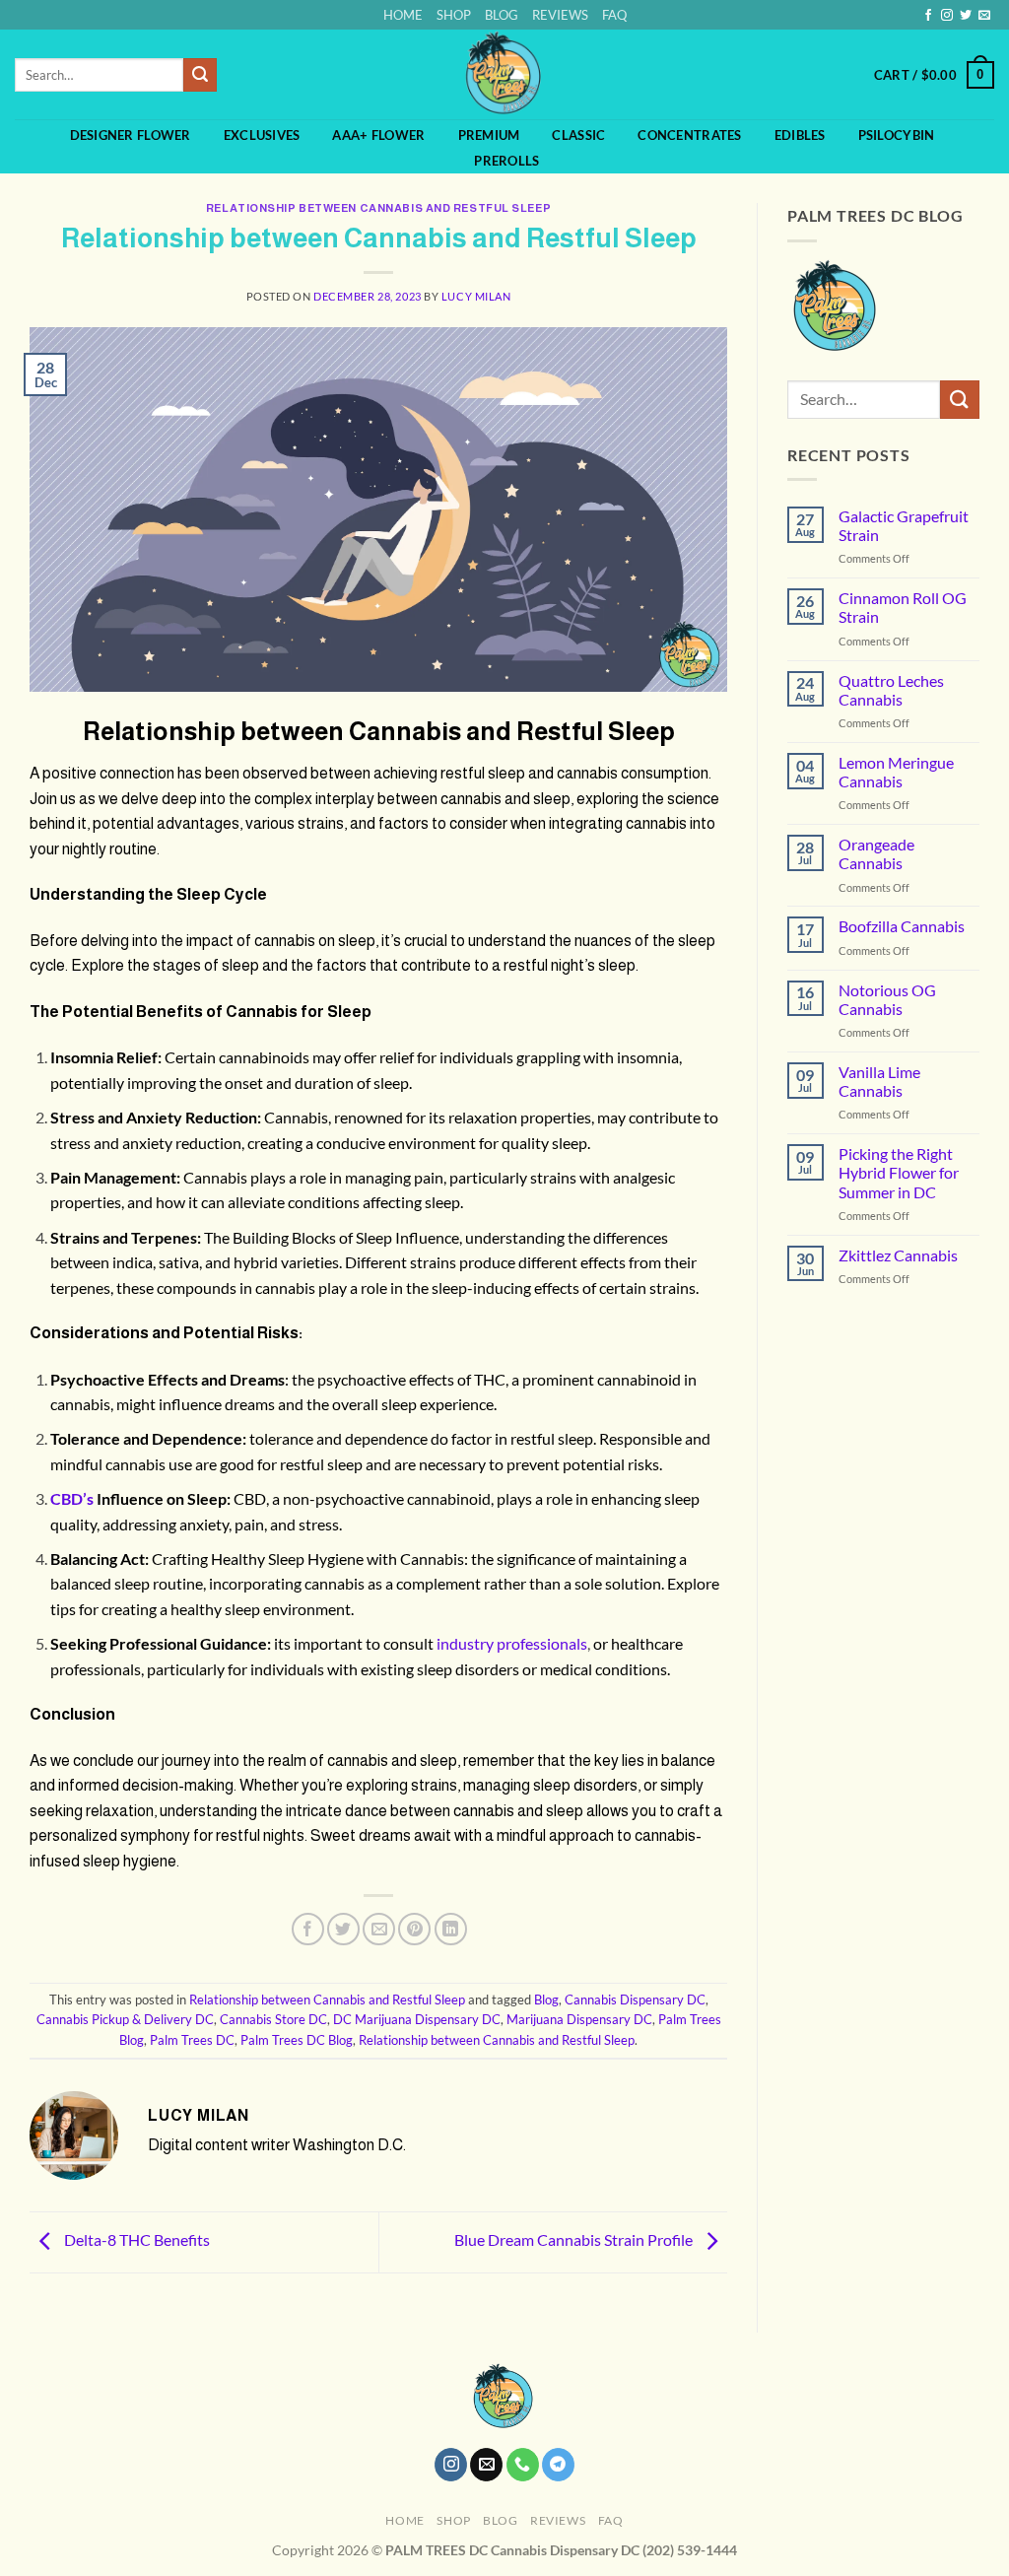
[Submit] (200, 75)
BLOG (502, 15)
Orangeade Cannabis (876, 853)
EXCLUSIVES (262, 135)
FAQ (614, 15)
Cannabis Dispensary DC (635, 2000)
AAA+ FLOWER (378, 135)
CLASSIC (578, 135)
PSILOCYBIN (897, 135)
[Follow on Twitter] (966, 16)
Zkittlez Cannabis (898, 1255)
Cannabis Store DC (273, 2019)
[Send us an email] (984, 16)
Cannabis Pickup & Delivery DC (125, 2019)
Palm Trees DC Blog (297, 2040)
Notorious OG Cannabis (887, 999)
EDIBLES (800, 135)
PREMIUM (489, 135)
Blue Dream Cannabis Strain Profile (575, 2239)
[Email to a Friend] (379, 1929)
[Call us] (523, 2465)
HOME (403, 15)
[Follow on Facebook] (928, 16)
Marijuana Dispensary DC (579, 2019)
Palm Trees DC (192, 2040)
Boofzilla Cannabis (902, 926)
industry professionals (512, 1643)
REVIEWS (560, 15)
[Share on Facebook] (308, 1929)
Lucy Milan (476, 296)
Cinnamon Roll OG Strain (903, 607)
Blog (546, 2000)
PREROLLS (506, 161)
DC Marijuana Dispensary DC (417, 2019)
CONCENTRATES (689, 135)
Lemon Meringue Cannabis (896, 772)
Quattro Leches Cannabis (891, 690)
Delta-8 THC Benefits (135, 2239)
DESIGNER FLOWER (131, 135)
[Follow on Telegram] (558, 2465)
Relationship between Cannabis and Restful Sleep (378, 208)
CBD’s (72, 1498)
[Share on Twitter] (343, 1929)
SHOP (454, 15)
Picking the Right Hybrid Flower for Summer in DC (899, 1172)
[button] (934, 75)
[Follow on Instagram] (947, 16)
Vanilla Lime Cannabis (879, 1081)
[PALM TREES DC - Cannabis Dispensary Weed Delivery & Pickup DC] (504, 74)
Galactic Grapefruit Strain (904, 525)
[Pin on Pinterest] (414, 1929)
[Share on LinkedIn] (451, 1929)
